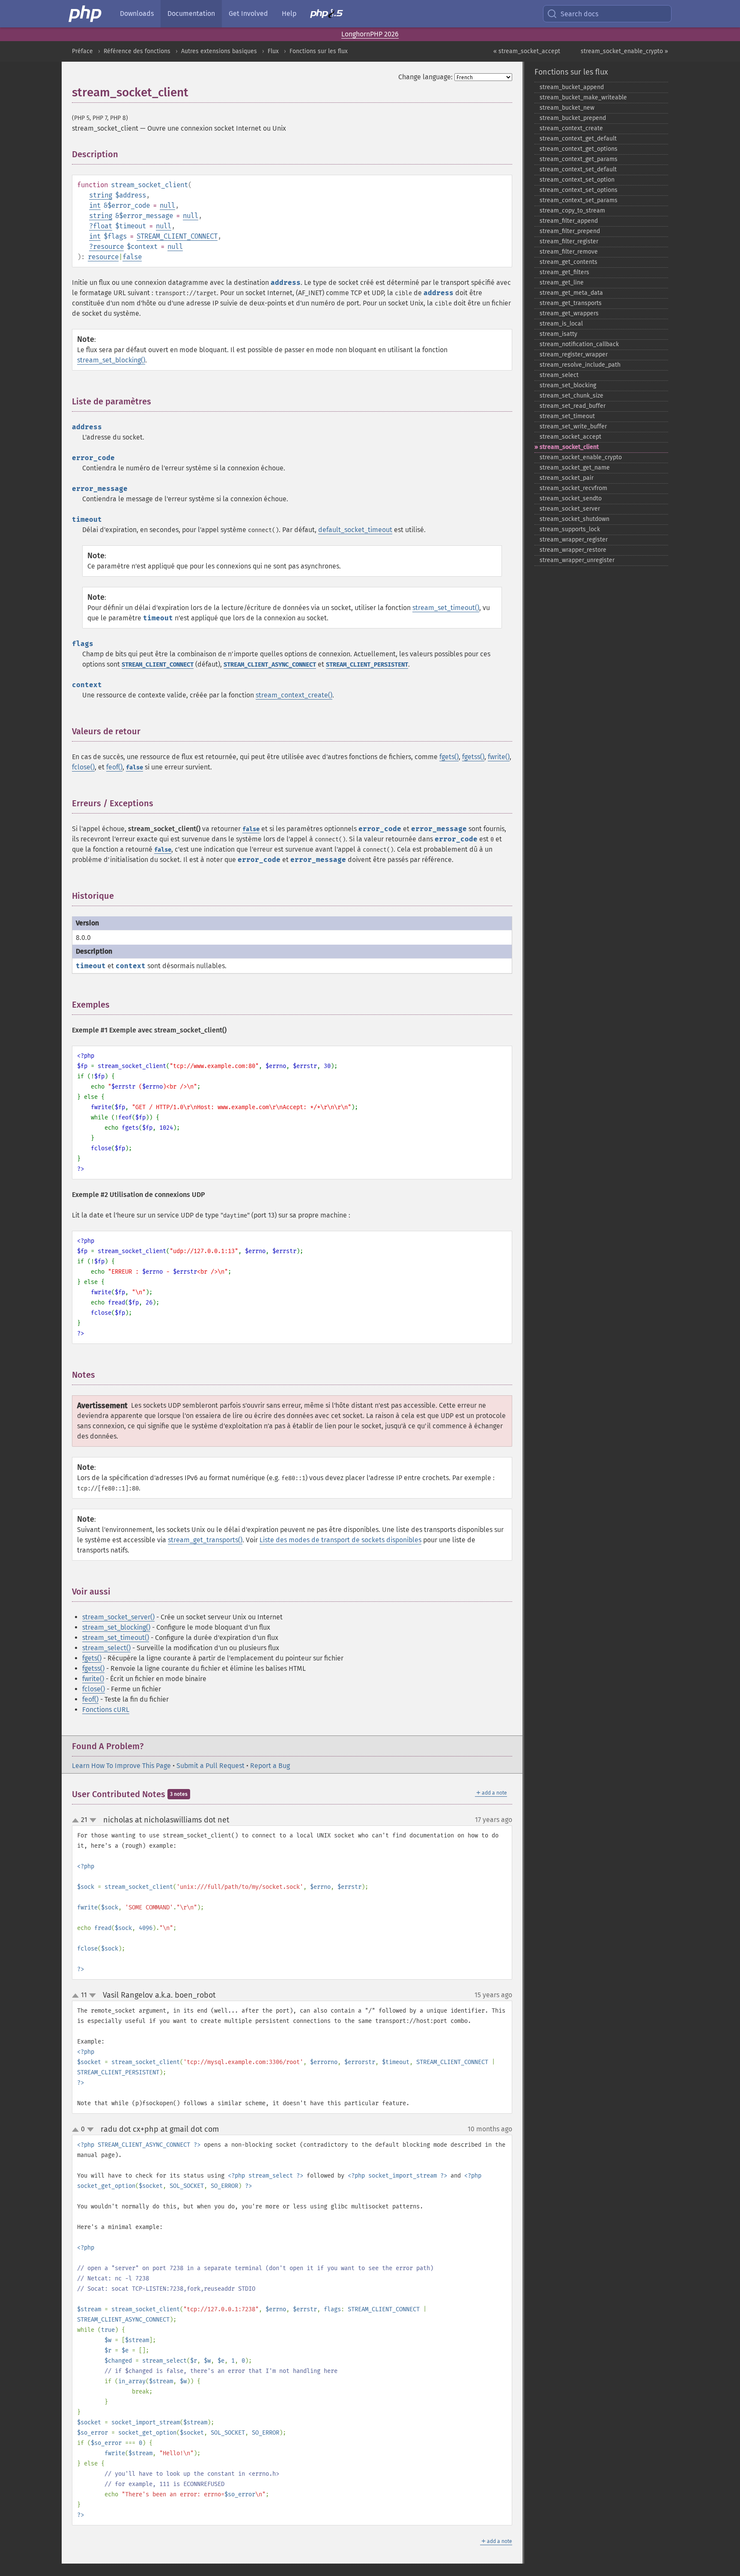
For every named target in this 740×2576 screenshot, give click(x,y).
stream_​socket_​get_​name (575, 468)
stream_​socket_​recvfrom (573, 488)
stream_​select (559, 375)
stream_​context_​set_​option (577, 180)
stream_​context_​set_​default (578, 169)
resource (108, 247)
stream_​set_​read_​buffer (573, 406)
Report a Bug (270, 1766)
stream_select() (106, 1648)
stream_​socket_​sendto (571, 498)
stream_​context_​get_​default (578, 139)
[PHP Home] (86, 14)
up (77, 1821)
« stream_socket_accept (527, 51)
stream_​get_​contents (568, 262)
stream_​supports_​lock (570, 529)
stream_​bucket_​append (572, 87)
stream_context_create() (294, 695)
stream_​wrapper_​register (574, 540)
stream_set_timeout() (446, 608)
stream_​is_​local (561, 324)
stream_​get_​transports (571, 303)
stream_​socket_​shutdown (574, 519)
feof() (114, 767)
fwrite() (499, 757)
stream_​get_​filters (564, 272)
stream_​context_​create (571, 128)
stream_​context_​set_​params (579, 200)
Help (289, 13)
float (103, 226)
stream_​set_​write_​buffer (573, 426)
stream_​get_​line (562, 283)
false (132, 257)
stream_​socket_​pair (567, 478)
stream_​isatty (558, 334)
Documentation (191, 13)
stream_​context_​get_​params (579, 159)
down (93, 1820)
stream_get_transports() (205, 1540)
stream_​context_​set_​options (579, 190)
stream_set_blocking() (111, 360)
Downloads (137, 13)
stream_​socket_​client (569, 447)
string (101, 195)
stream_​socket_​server (570, 509)
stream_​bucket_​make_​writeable (583, 97)
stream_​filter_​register (569, 241)
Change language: (425, 77)
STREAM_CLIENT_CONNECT (177, 236)
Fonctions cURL (106, 1710)
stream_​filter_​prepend (570, 231)
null (167, 205)
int (95, 205)
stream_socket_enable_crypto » (624, 51)
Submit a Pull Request (210, 1766)
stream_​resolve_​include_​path (580, 365)
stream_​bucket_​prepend (573, 118)
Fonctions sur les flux (319, 51)
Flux (273, 51)
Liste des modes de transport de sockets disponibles (340, 1540)
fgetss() (473, 757)
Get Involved (248, 13)
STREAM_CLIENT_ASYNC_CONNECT (270, 665)
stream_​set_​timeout (567, 416)
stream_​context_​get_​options (579, 149)
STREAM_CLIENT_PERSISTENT (367, 665)
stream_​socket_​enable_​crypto (581, 457)
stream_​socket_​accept (570, 437)
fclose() (83, 767)
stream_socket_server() (118, 1617)
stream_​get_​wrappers (569, 313)
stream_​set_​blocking (568, 385)
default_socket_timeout (355, 530)
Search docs (579, 14)
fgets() (449, 757)
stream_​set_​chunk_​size (571, 396)
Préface (82, 51)
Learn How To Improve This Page (121, 1766)
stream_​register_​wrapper (574, 355)
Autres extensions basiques (219, 51)
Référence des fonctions (137, 51)
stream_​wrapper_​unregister (577, 560)
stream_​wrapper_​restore (573, 550)
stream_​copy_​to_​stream (572, 211)
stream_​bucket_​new (567, 108)
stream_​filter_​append (569, 221)
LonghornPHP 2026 (370, 34)
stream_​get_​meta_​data (571, 293)
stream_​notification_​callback (579, 344)
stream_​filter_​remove (569, 252)
